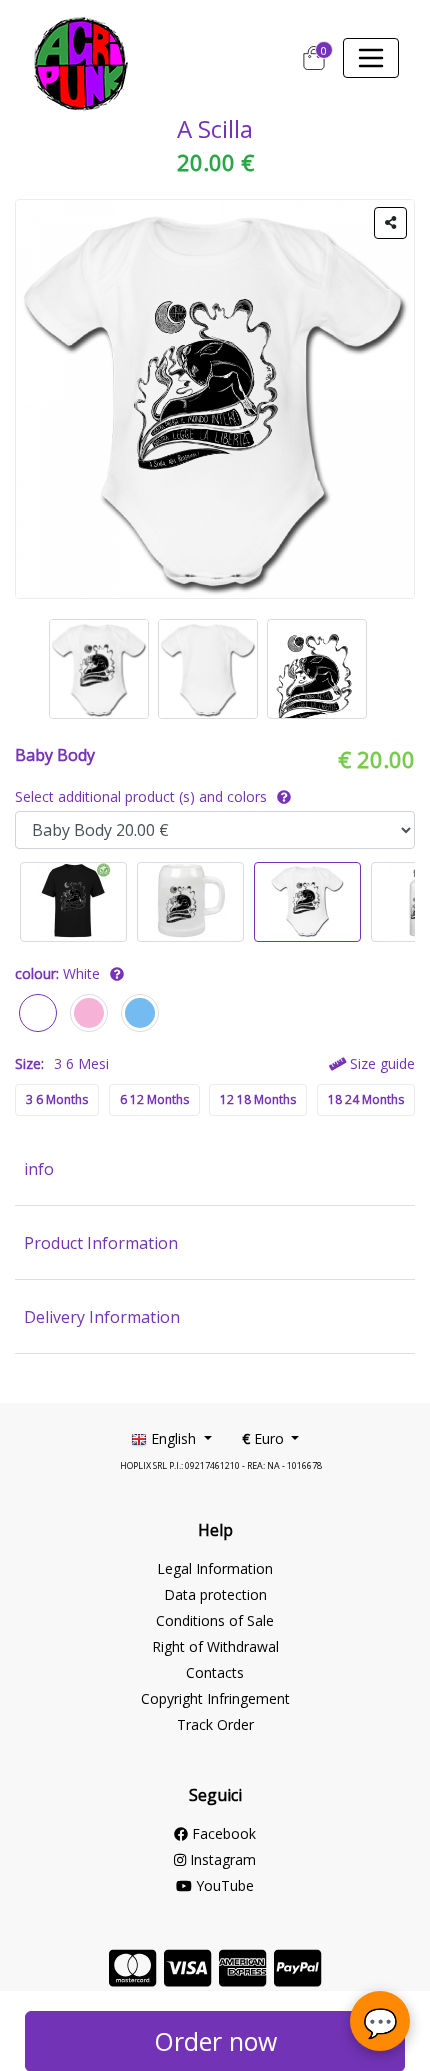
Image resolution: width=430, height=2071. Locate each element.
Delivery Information (102, 1317)
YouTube (223, 1885)
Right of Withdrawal (215, 1646)
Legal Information (215, 1568)
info (39, 1169)
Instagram (221, 1859)
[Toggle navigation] (371, 58)
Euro (265, 1438)
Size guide (380, 1063)
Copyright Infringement (215, 1698)
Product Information (101, 1243)
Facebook (222, 1833)
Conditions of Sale (215, 1620)
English (173, 1438)
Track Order (215, 1724)
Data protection (215, 1594)
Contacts (215, 1672)
